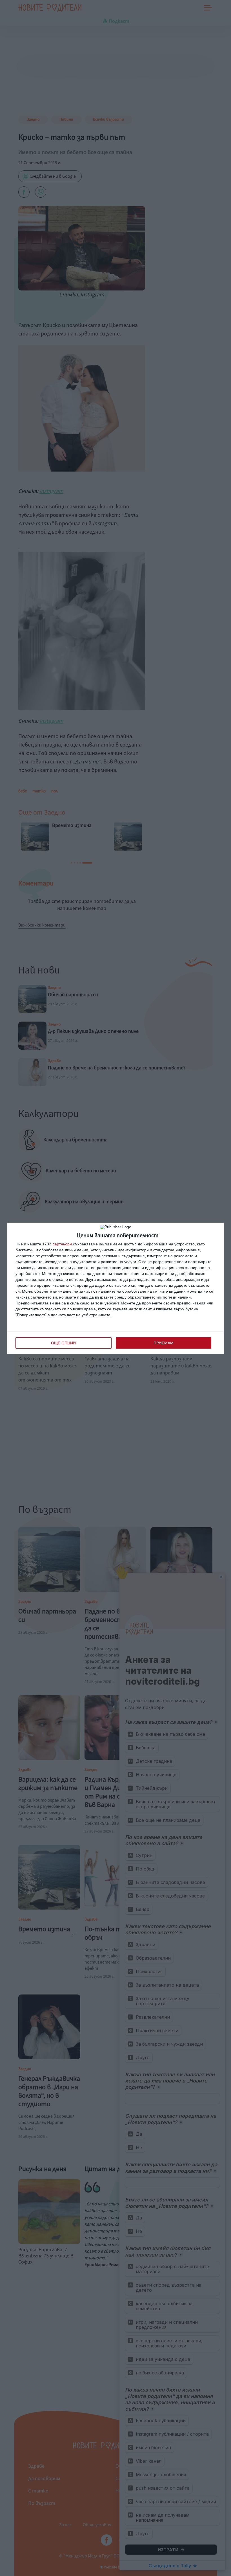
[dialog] (115, 1288)
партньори (62, 1244)
